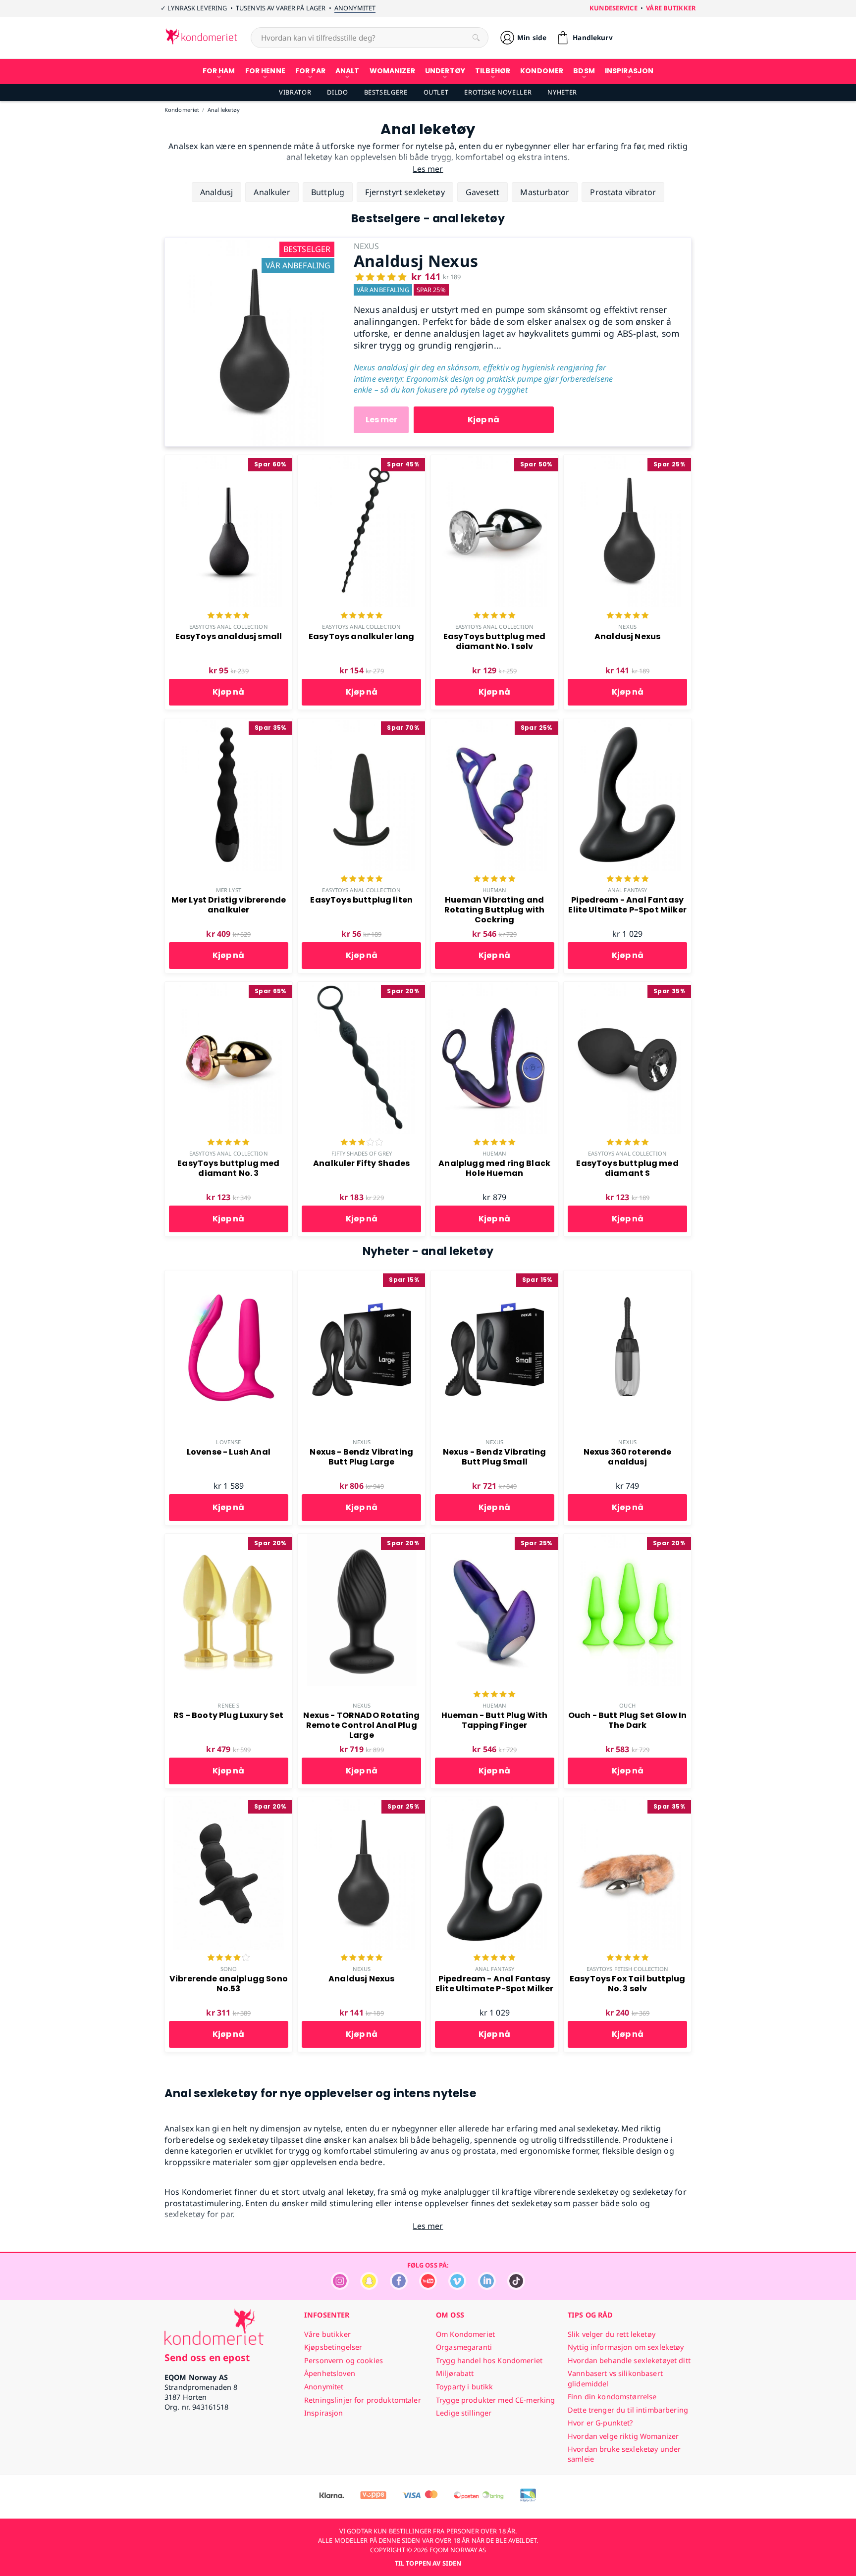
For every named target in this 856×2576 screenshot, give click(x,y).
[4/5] (228, 1959)
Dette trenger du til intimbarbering (628, 2410)
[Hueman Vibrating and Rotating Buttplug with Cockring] (495, 724)
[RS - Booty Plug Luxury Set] (229, 1539)
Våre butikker (671, 8)
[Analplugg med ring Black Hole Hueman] (495, 987)
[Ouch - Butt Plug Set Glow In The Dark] (627, 1539)
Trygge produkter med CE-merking (495, 2400)
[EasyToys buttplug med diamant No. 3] (229, 987)
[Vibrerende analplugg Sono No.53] (229, 1803)
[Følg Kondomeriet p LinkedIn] (487, 2287)
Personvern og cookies (344, 2360)
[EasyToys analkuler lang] (361, 460)
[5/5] (228, 616)
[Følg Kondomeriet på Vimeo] (457, 2287)
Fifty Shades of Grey (362, 1153)
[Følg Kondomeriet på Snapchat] (369, 2287)
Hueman (495, 890)
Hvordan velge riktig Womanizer (623, 2436)
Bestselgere (386, 92)
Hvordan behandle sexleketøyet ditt (629, 2360)
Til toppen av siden (428, 2563)
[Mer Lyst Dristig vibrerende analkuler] (229, 724)
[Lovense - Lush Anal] (229, 1276)
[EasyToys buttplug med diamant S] (627, 987)
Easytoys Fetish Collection (628, 1969)
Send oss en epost (207, 2357)
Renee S (228, 1705)
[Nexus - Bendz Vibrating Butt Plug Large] (361, 1276)
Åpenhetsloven (330, 2373)
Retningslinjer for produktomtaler (363, 2400)
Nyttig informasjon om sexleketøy (626, 2347)
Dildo (337, 92)
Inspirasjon (324, 2413)
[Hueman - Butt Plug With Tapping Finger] (495, 1539)
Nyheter (562, 92)
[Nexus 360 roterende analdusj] (627, 1276)
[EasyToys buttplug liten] (361, 724)
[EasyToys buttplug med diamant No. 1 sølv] (495, 460)
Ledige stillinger (464, 2413)
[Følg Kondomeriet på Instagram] (340, 2287)
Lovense (228, 1442)
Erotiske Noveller (498, 92)
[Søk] (476, 38)
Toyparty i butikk (464, 2387)
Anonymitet (355, 8)
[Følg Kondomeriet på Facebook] (399, 2287)
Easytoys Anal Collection (229, 627)
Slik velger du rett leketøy (612, 2334)
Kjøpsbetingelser (333, 2347)
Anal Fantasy (627, 890)
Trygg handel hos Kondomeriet (489, 2360)
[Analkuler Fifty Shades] (361, 987)
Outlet (436, 92)
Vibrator (295, 92)
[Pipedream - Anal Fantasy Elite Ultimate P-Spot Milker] (627, 724)
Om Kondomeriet (465, 2334)
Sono (229, 1969)
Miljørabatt (455, 2373)
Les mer (381, 420)
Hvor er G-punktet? (600, 2423)
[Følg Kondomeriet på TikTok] (516, 2287)
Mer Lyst (229, 890)
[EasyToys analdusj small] (229, 460)
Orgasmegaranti (464, 2347)
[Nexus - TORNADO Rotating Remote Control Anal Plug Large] (361, 1539)
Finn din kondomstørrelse (612, 2397)
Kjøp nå (483, 420)
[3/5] (362, 1143)
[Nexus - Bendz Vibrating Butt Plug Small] (495, 1276)
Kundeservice (614, 8)
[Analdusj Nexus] (252, 243)
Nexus (627, 627)
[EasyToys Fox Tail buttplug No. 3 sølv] (627, 1803)
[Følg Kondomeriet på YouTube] (428, 2287)
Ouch (627, 1705)
